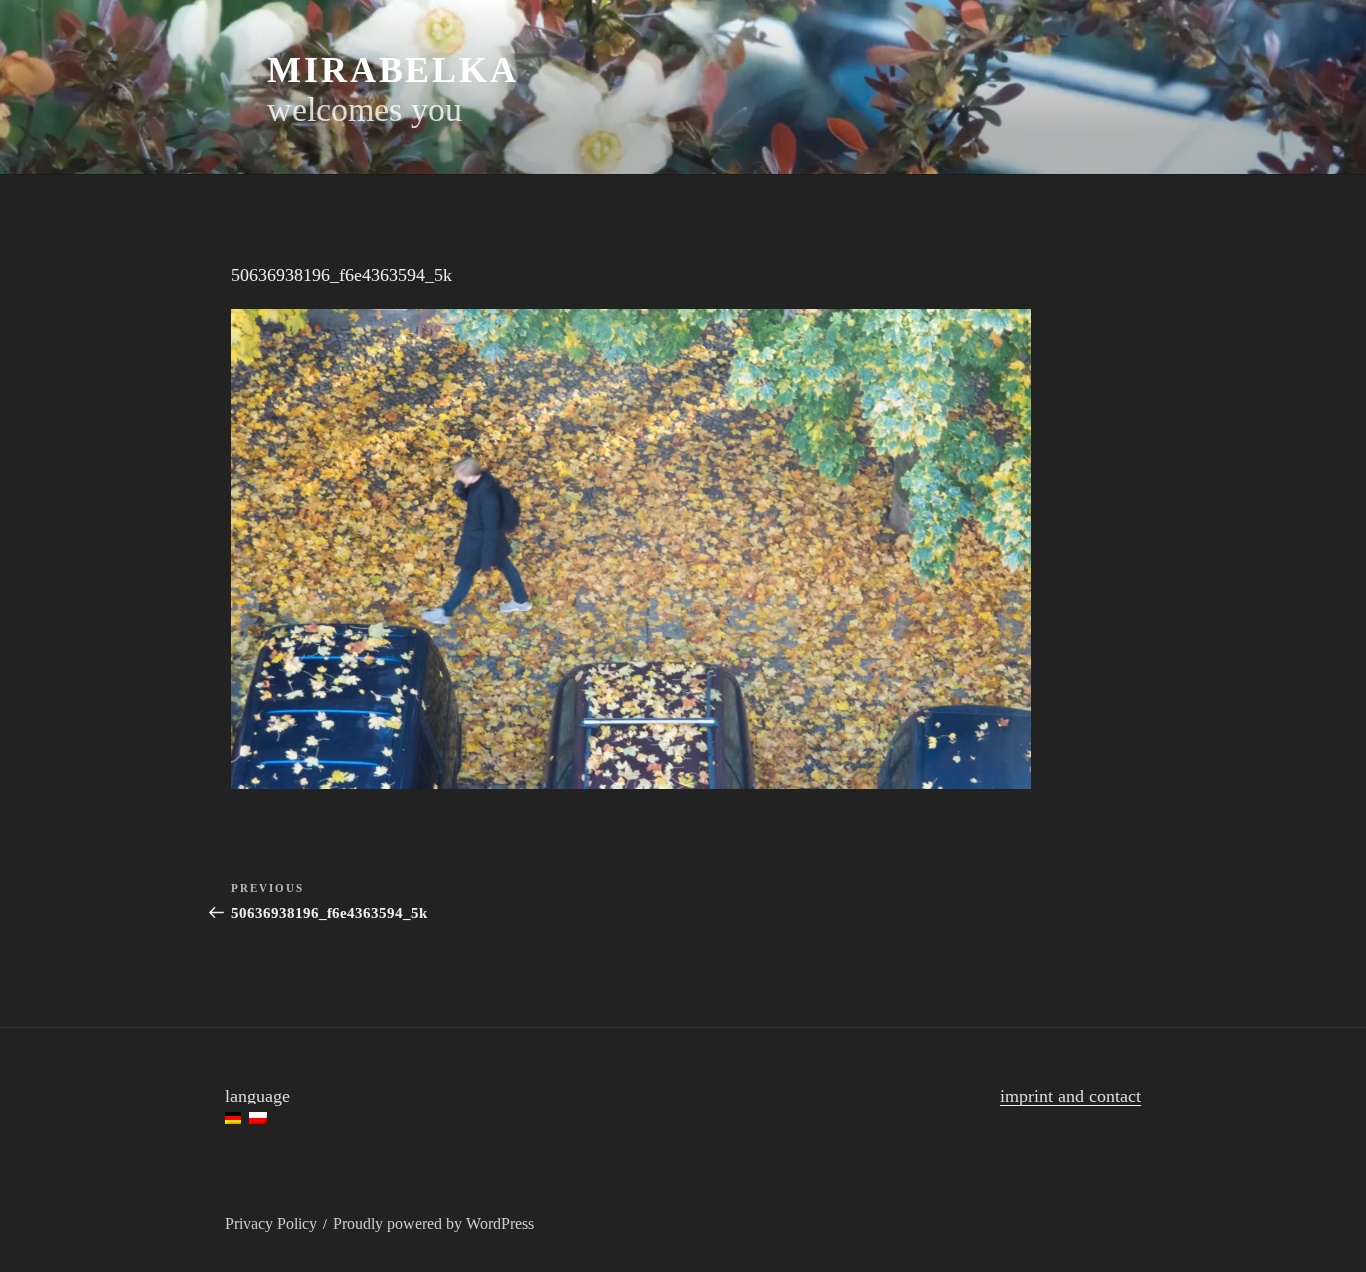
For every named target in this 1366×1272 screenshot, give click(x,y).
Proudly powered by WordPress (433, 1223)
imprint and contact (1070, 1096)
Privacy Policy (271, 1223)
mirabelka (393, 70)
